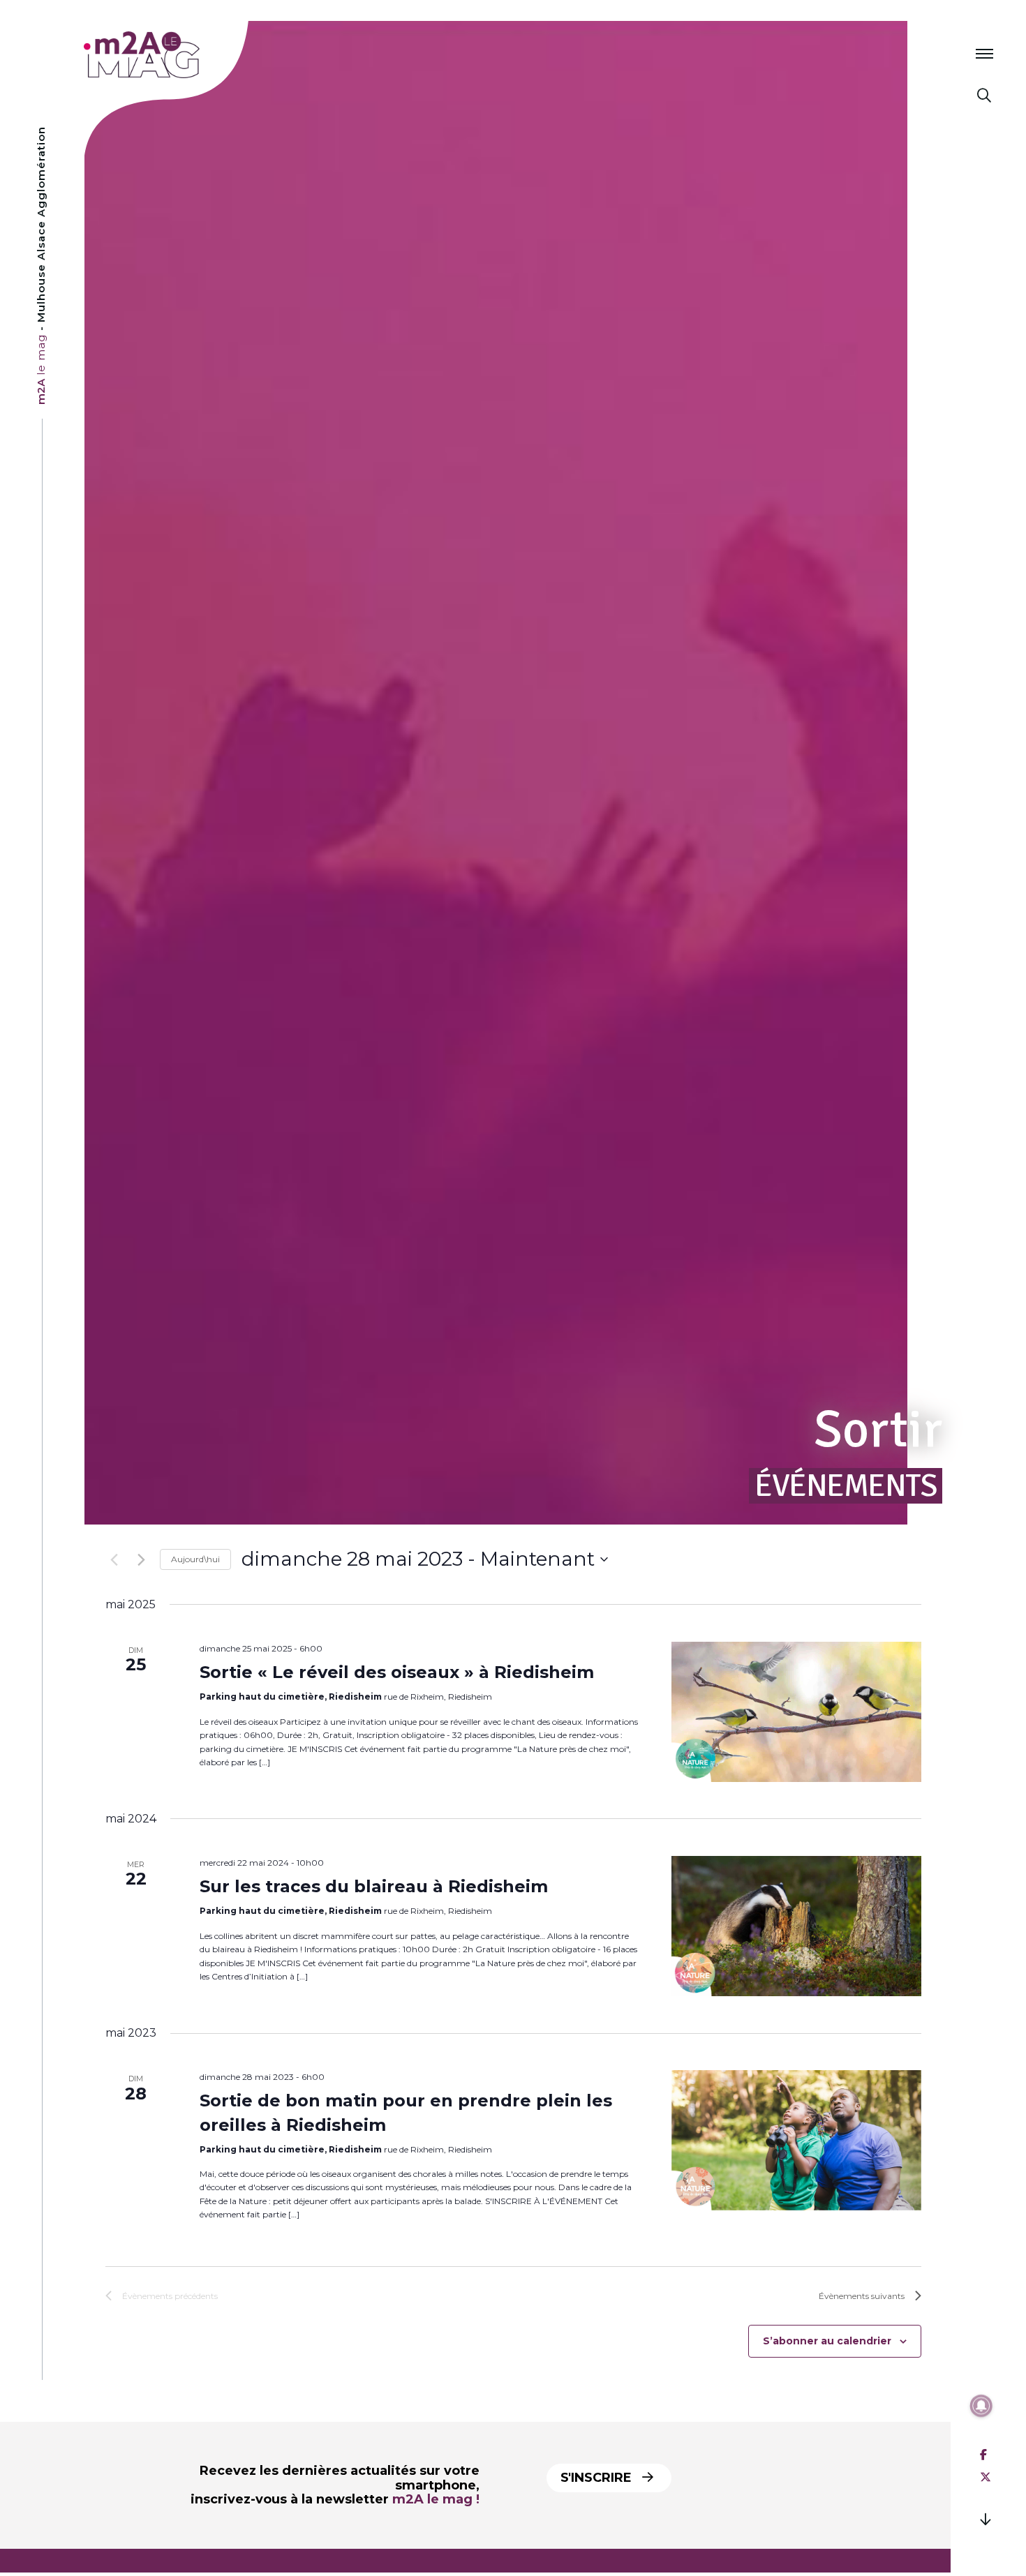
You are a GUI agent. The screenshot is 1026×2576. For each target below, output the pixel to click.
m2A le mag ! (436, 2499)
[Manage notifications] (981, 2406)
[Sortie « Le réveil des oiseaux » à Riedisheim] (796, 1712)
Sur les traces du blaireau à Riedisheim (374, 1886)
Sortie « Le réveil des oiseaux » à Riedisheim (397, 1672)
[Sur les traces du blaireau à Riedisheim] (796, 1926)
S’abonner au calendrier (827, 2341)
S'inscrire (598, 2478)
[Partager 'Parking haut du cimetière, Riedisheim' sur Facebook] (983, 2455)
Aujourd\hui (195, 1559)
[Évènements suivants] (141, 1559)
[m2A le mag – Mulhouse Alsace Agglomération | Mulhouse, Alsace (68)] (187, 55)
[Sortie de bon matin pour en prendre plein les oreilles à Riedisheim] (796, 2140)
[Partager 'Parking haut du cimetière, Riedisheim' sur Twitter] (986, 2477)
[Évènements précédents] (114, 1559)
